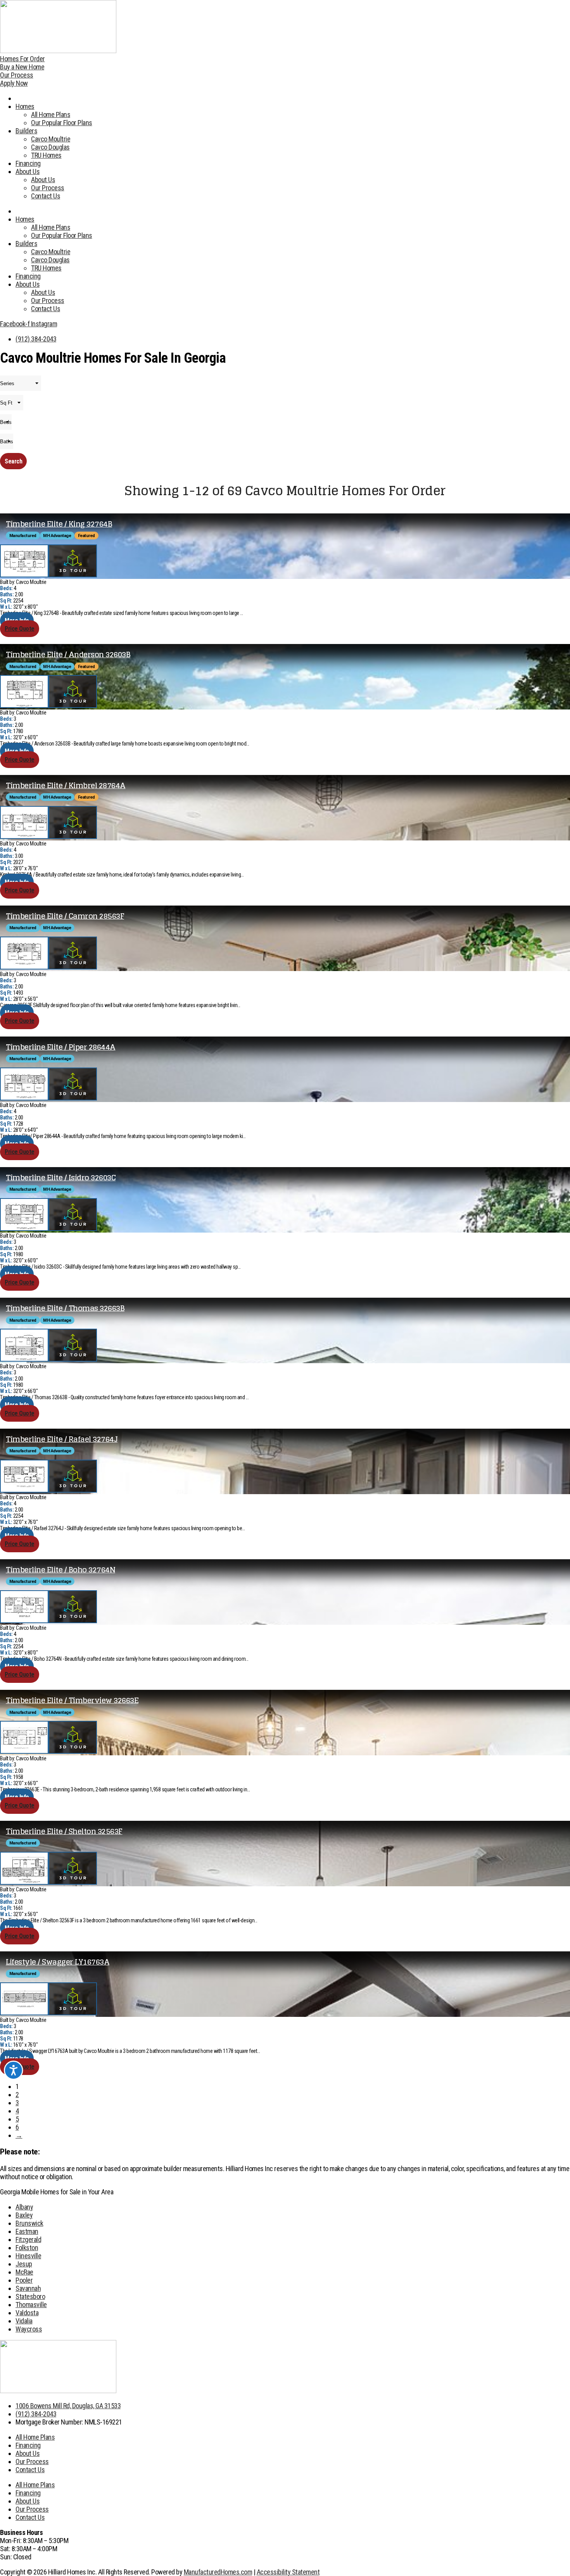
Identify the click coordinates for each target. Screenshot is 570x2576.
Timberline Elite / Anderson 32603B (68, 654)
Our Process (48, 188)
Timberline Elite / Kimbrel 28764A (66, 785)
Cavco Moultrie (51, 139)
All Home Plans (51, 115)
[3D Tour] (73, 562)
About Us (28, 171)
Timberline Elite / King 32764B (59, 524)
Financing (28, 163)
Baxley (24, 2215)
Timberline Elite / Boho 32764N (60, 1570)
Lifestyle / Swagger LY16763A (58, 1962)
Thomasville (31, 2305)
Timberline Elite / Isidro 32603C (61, 1178)
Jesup (24, 2264)
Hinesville (28, 2256)
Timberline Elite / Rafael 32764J (62, 1439)
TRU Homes (46, 155)
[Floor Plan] (24, 562)
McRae (24, 2272)
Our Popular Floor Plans (62, 123)
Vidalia (24, 2321)
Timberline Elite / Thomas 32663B (65, 1308)
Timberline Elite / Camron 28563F (65, 916)
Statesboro (30, 2296)
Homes (25, 106)
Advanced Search (552, 476)
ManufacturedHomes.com (218, 2572)
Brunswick (29, 2223)
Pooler (24, 2280)
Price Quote (20, 629)
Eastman (27, 2231)
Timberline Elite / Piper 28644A (61, 1047)
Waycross (29, 2329)
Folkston (27, 2248)
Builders (26, 131)
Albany (24, 2207)
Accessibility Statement (288, 2572)
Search (13, 461)
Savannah (28, 2288)
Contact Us (46, 196)
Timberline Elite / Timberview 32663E (72, 1700)
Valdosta (27, 2313)
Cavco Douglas (50, 147)
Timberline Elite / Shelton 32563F (64, 1831)
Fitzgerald (28, 2239)
